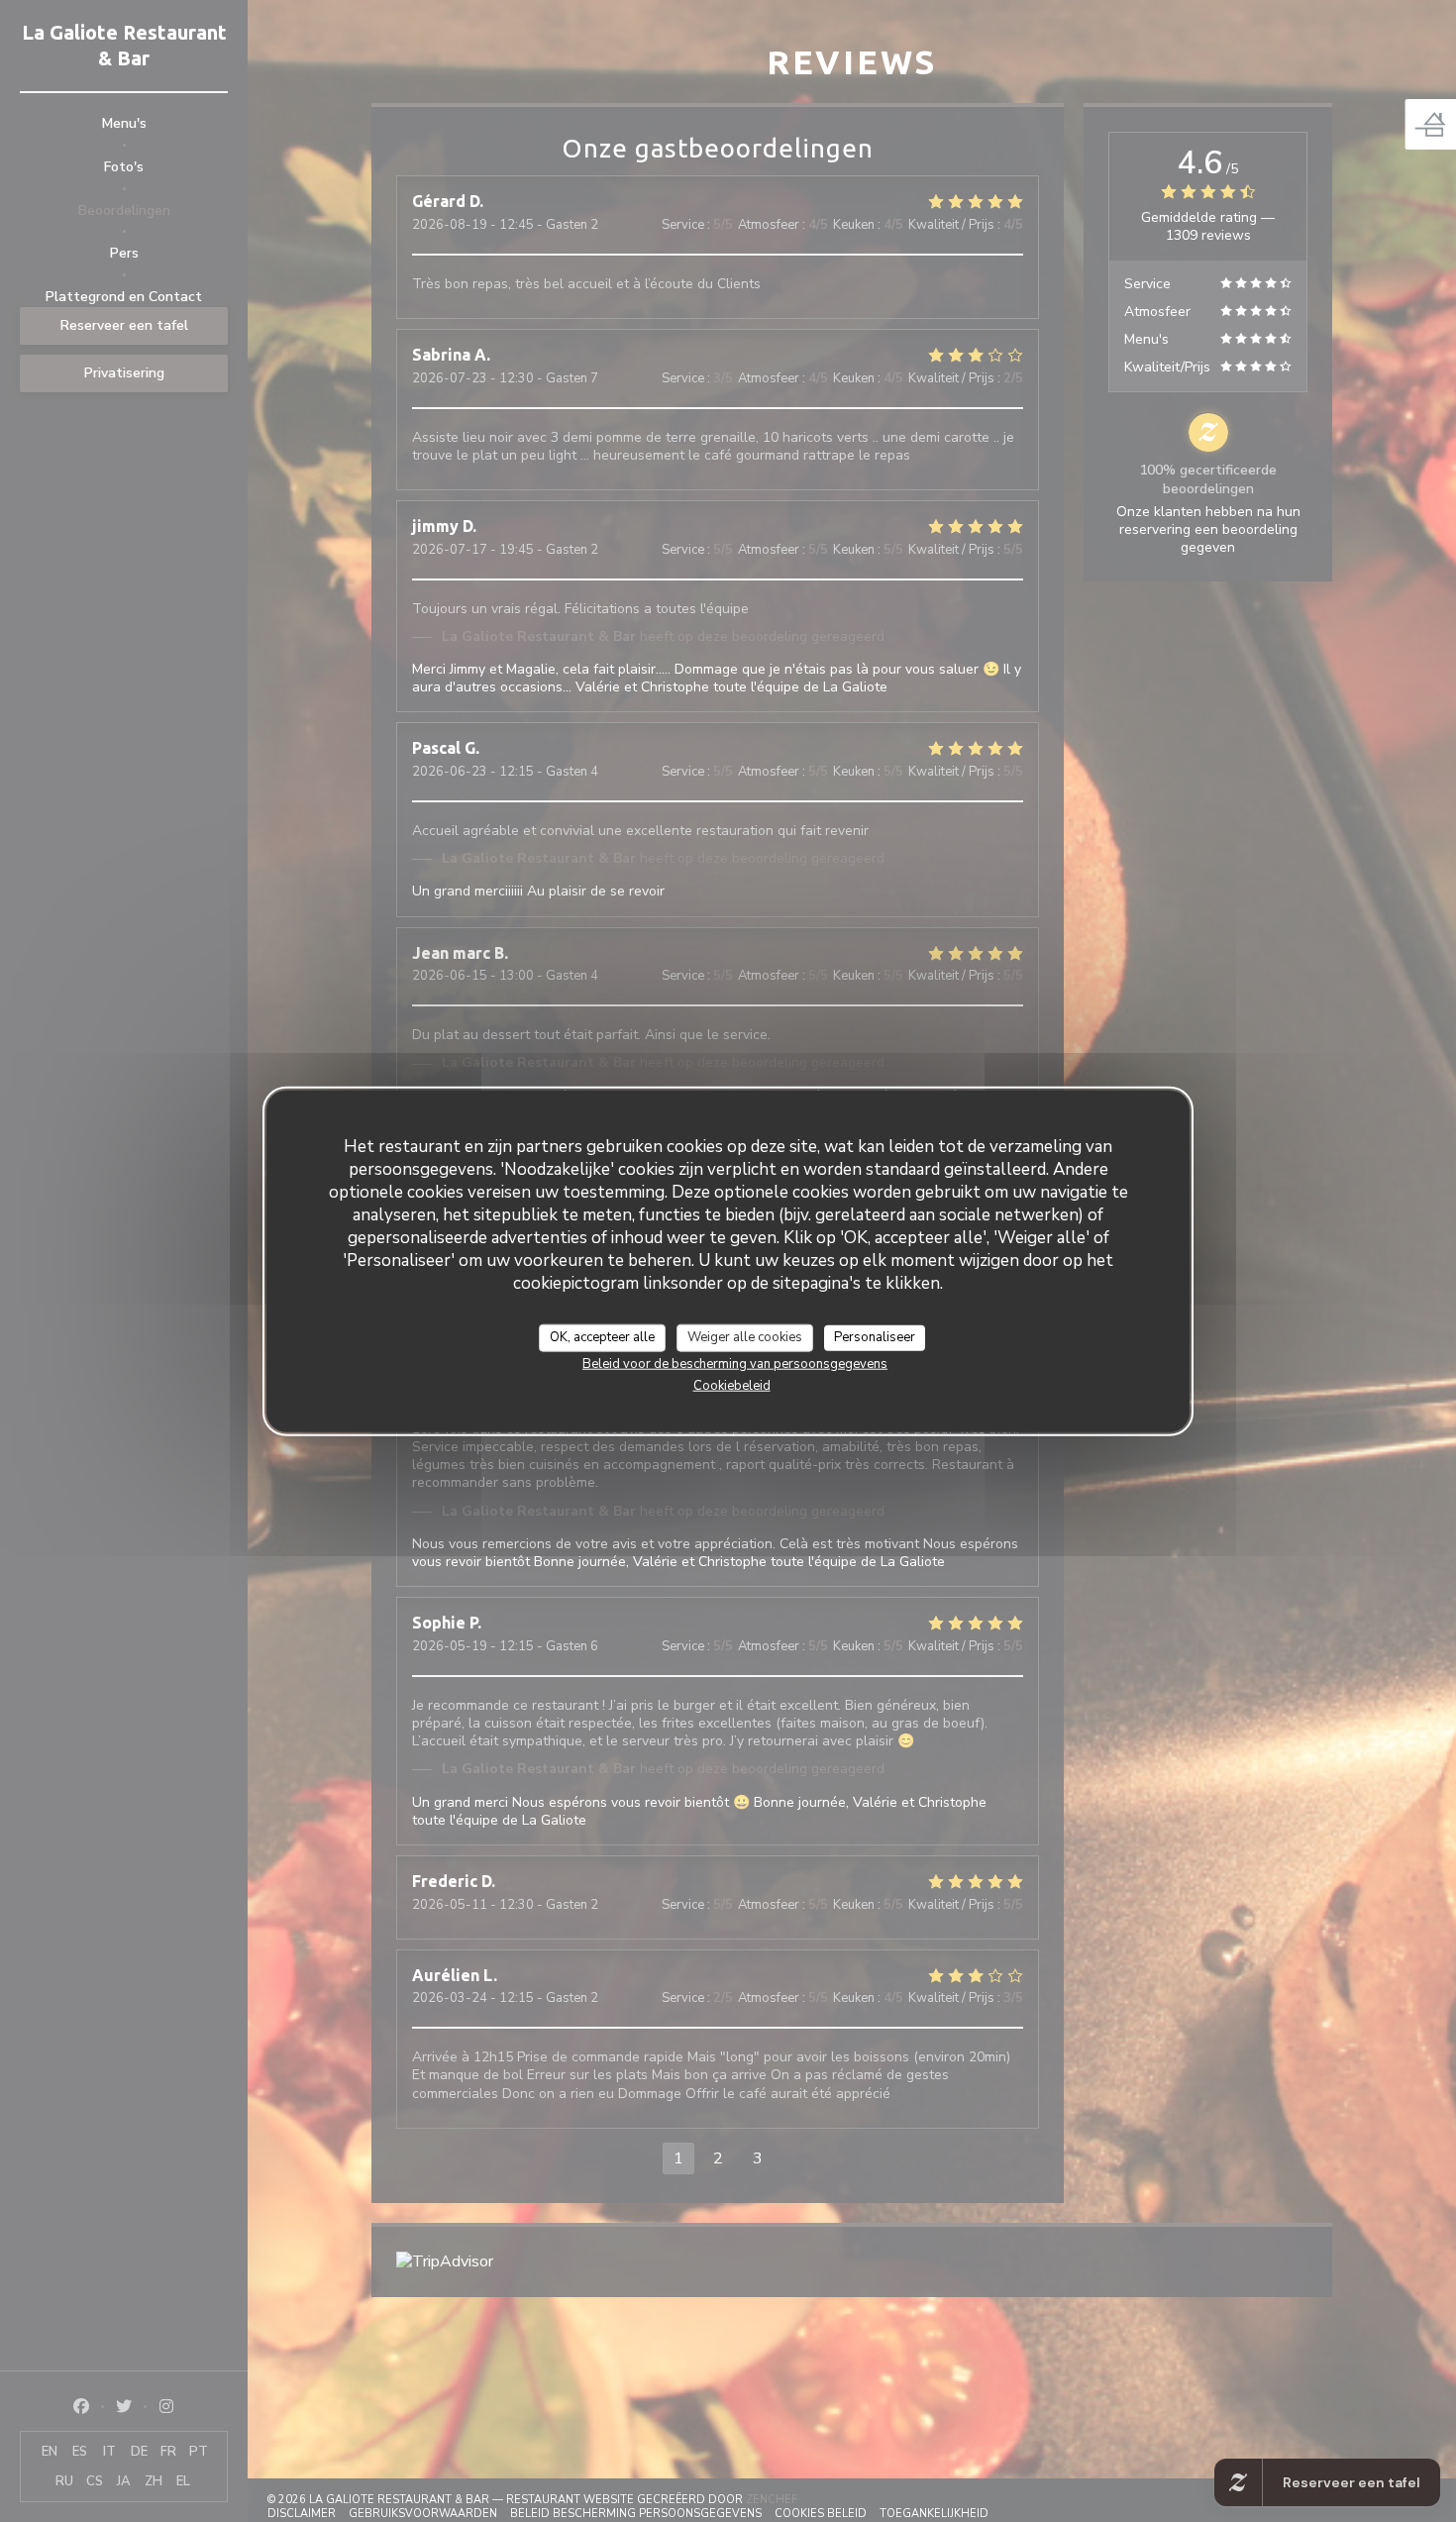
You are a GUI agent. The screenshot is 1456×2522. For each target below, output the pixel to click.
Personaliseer (875, 1337)
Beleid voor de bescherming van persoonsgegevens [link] (735, 1363)
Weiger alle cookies (745, 1337)
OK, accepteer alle (602, 1337)
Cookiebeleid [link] (732, 1385)
